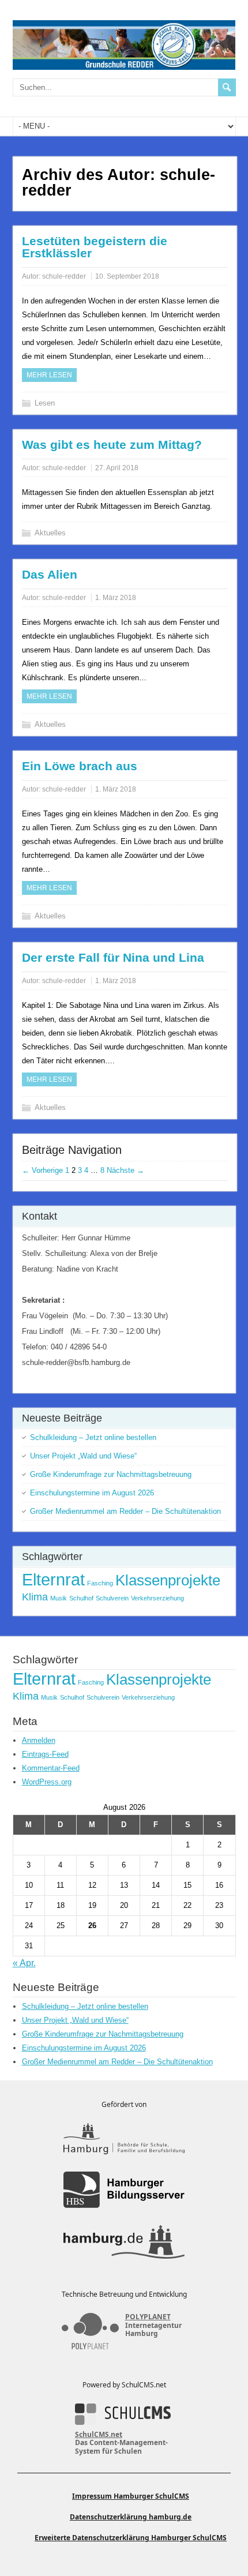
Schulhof (81, 1598)
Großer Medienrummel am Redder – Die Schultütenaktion (125, 1511)
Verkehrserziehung (157, 1598)
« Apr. (24, 1963)
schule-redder (64, 276)
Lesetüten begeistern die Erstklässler (95, 247)
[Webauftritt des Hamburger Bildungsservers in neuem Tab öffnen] (124, 2190)
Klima (35, 1597)
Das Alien (50, 574)
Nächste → (125, 1170)
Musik (59, 1598)
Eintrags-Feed (45, 1754)
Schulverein (112, 1598)
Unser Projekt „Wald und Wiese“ (83, 1456)
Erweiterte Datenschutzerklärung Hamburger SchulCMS (131, 2538)
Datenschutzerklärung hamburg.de (131, 2517)
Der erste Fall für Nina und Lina (113, 957)
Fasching (100, 1583)
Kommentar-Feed (51, 1768)
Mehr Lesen (49, 375)
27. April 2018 (117, 468)
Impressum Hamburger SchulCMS (131, 2496)
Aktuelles (50, 533)
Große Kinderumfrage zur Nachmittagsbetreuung (111, 1474)
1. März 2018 (116, 598)
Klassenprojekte (168, 1580)
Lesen (45, 403)
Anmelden (39, 1740)
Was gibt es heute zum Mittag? (112, 445)
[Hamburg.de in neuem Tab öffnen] (124, 2242)
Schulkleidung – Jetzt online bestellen (93, 1437)
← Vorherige (42, 1170)
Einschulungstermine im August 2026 (92, 1493)
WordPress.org (47, 1782)
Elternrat (53, 1579)
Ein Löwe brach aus (80, 766)
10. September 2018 (127, 276)
